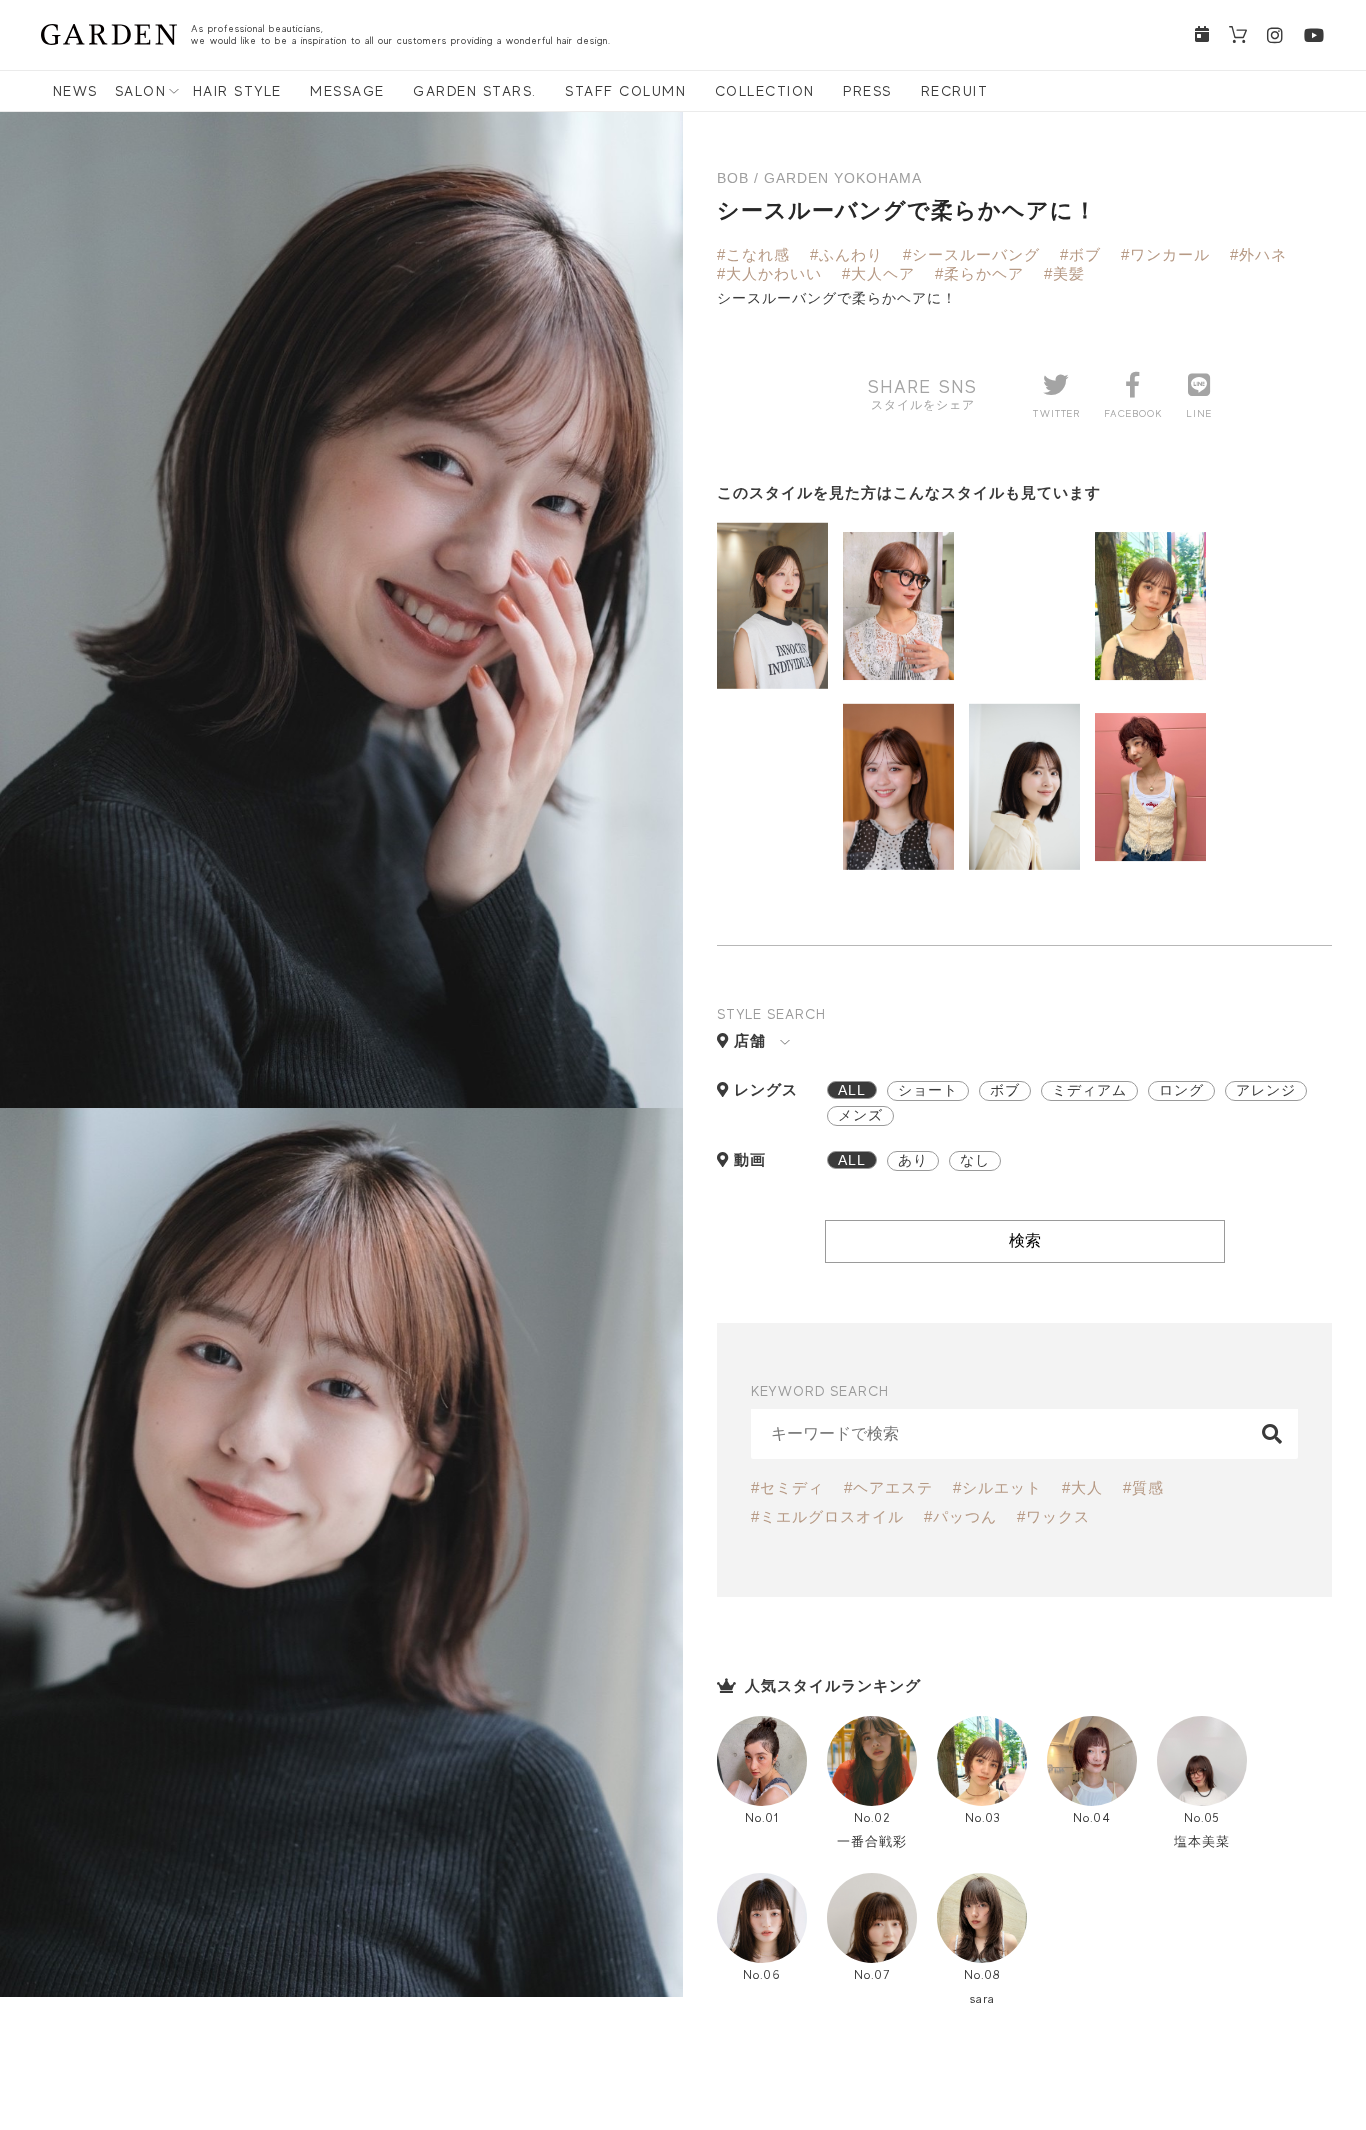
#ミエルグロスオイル (827, 1516)
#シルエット (997, 1487)
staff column (625, 91)
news (75, 91)
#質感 (1143, 1487)
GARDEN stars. (475, 91)
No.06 (762, 1974)
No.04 (1092, 1817)
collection (765, 91)
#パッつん (960, 1516)
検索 (1025, 1240)
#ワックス (1053, 1516)
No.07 (872, 1974)
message (347, 91)
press (867, 91)
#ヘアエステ (888, 1487)
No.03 (982, 1817)
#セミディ (787, 1487)
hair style (237, 91)
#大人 (1082, 1487)
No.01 (762, 1817)
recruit (955, 91)
